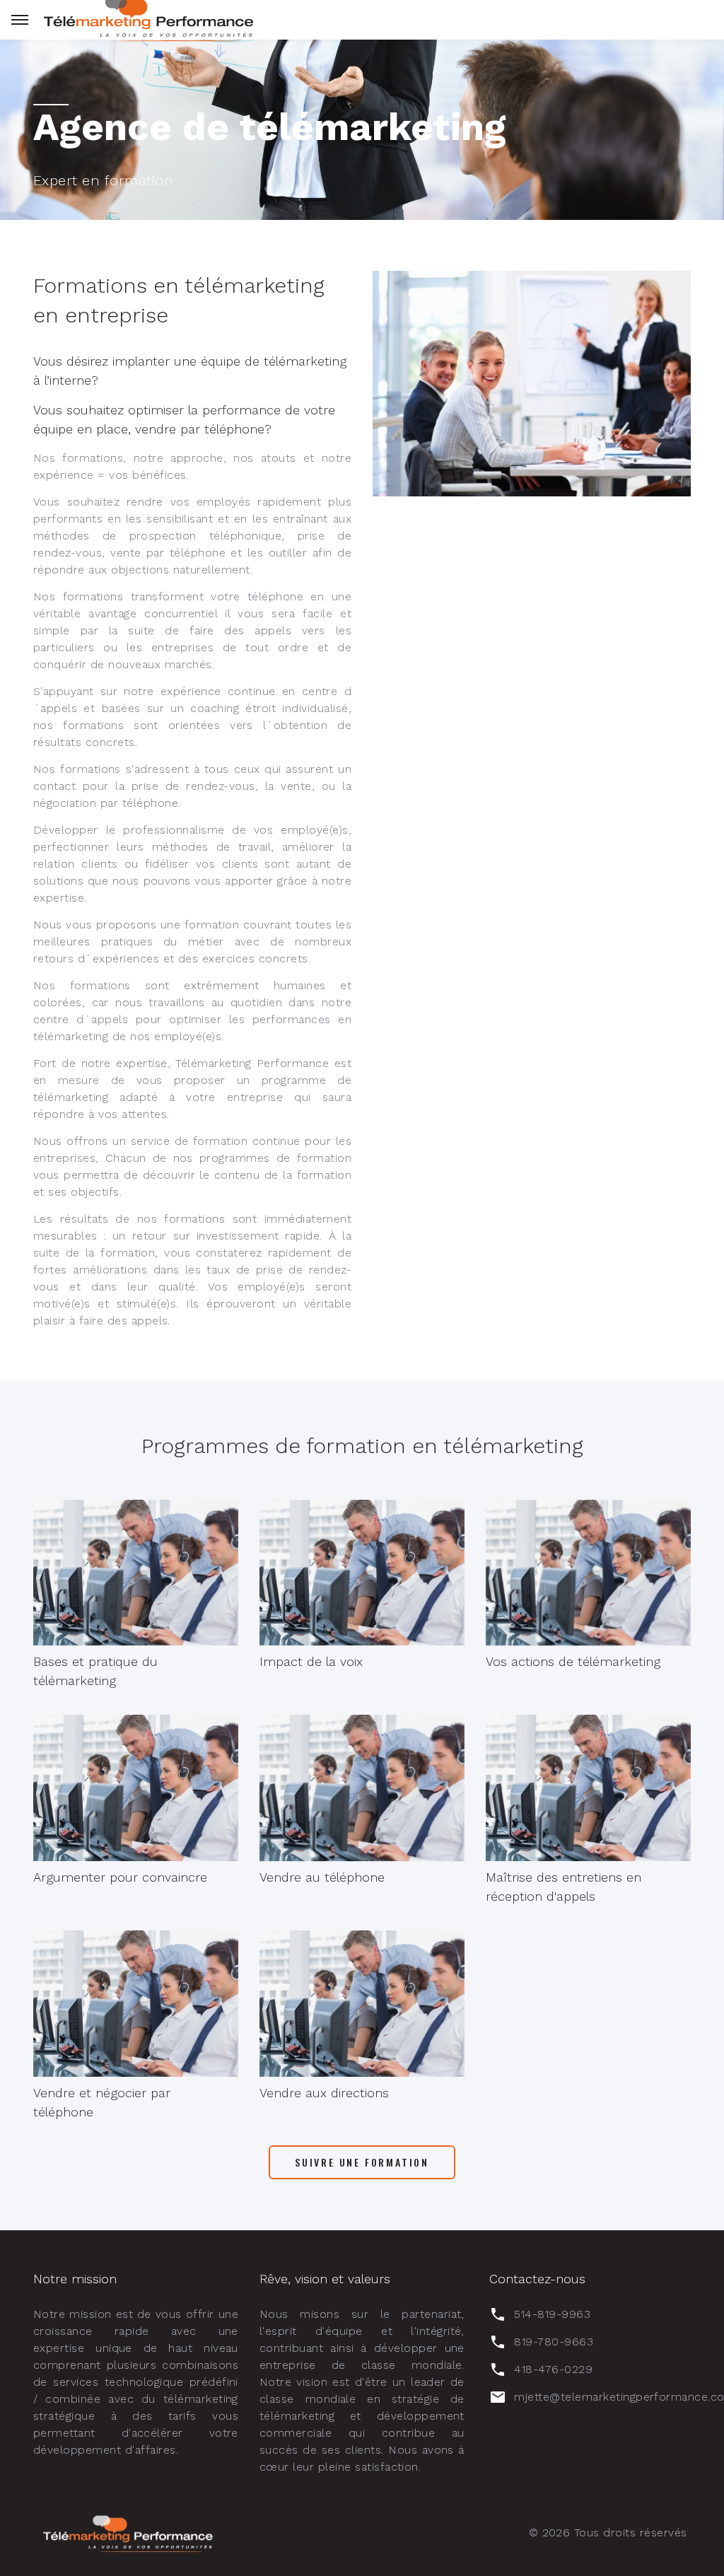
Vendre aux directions (324, 2093)
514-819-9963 (552, 2314)
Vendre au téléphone (322, 1877)
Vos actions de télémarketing (573, 1661)
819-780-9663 (554, 2342)
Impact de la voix (311, 1661)
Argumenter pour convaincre (120, 1877)
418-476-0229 (553, 2369)
